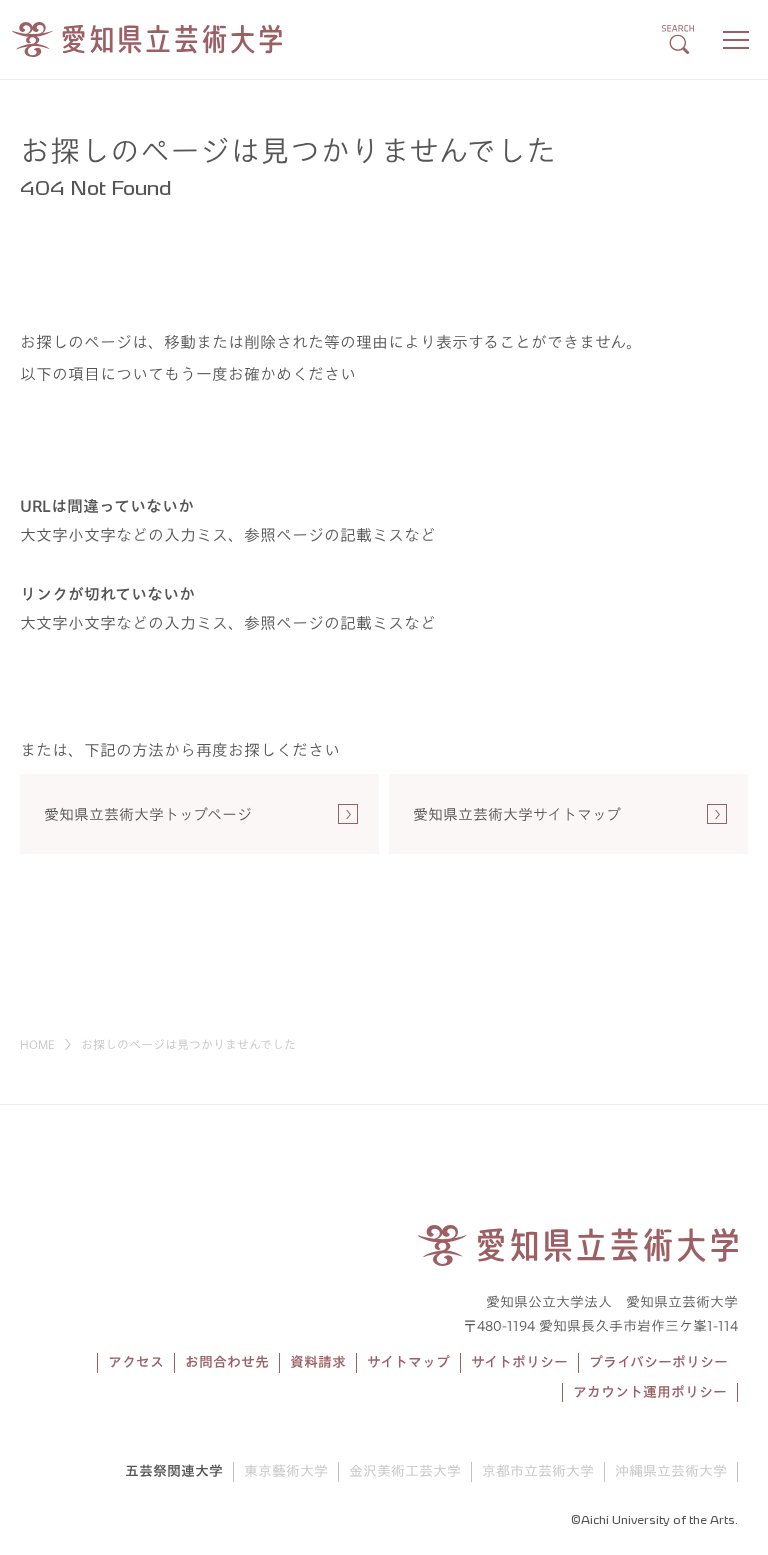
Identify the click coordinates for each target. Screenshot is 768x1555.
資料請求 (318, 1362)
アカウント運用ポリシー (650, 1392)
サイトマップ (408, 1362)
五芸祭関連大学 (174, 1471)
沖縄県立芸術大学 (671, 1471)
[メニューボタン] (736, 39)
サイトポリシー (519, 1362)
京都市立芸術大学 (538, 1471)
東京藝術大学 (286, 1471)
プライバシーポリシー (658, 1362)
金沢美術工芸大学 (405, 1471)
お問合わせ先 (227, 1362)
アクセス (136, 1362)
